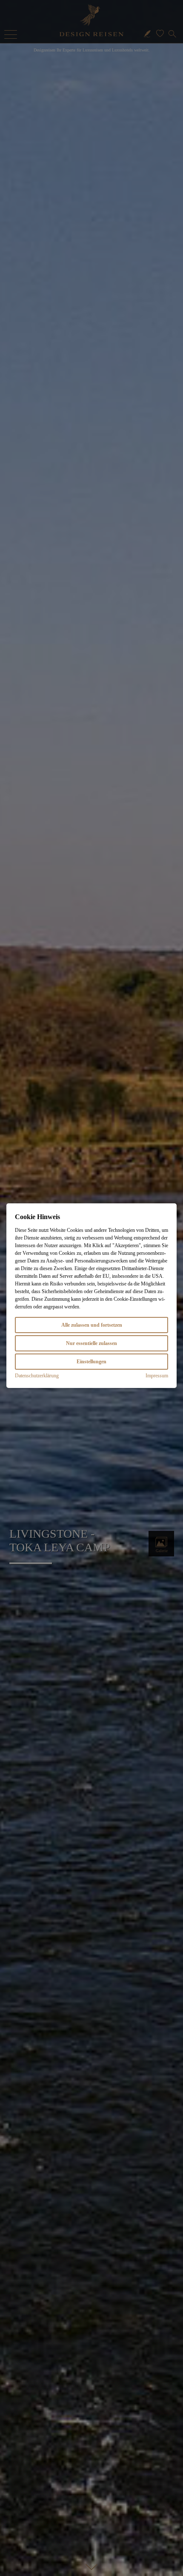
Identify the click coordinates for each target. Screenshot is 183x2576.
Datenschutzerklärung (37, 1376)
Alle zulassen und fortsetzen (92, 1325)
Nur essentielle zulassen (91, 1343)
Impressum (157, 1376)
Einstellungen (91, 1362)
